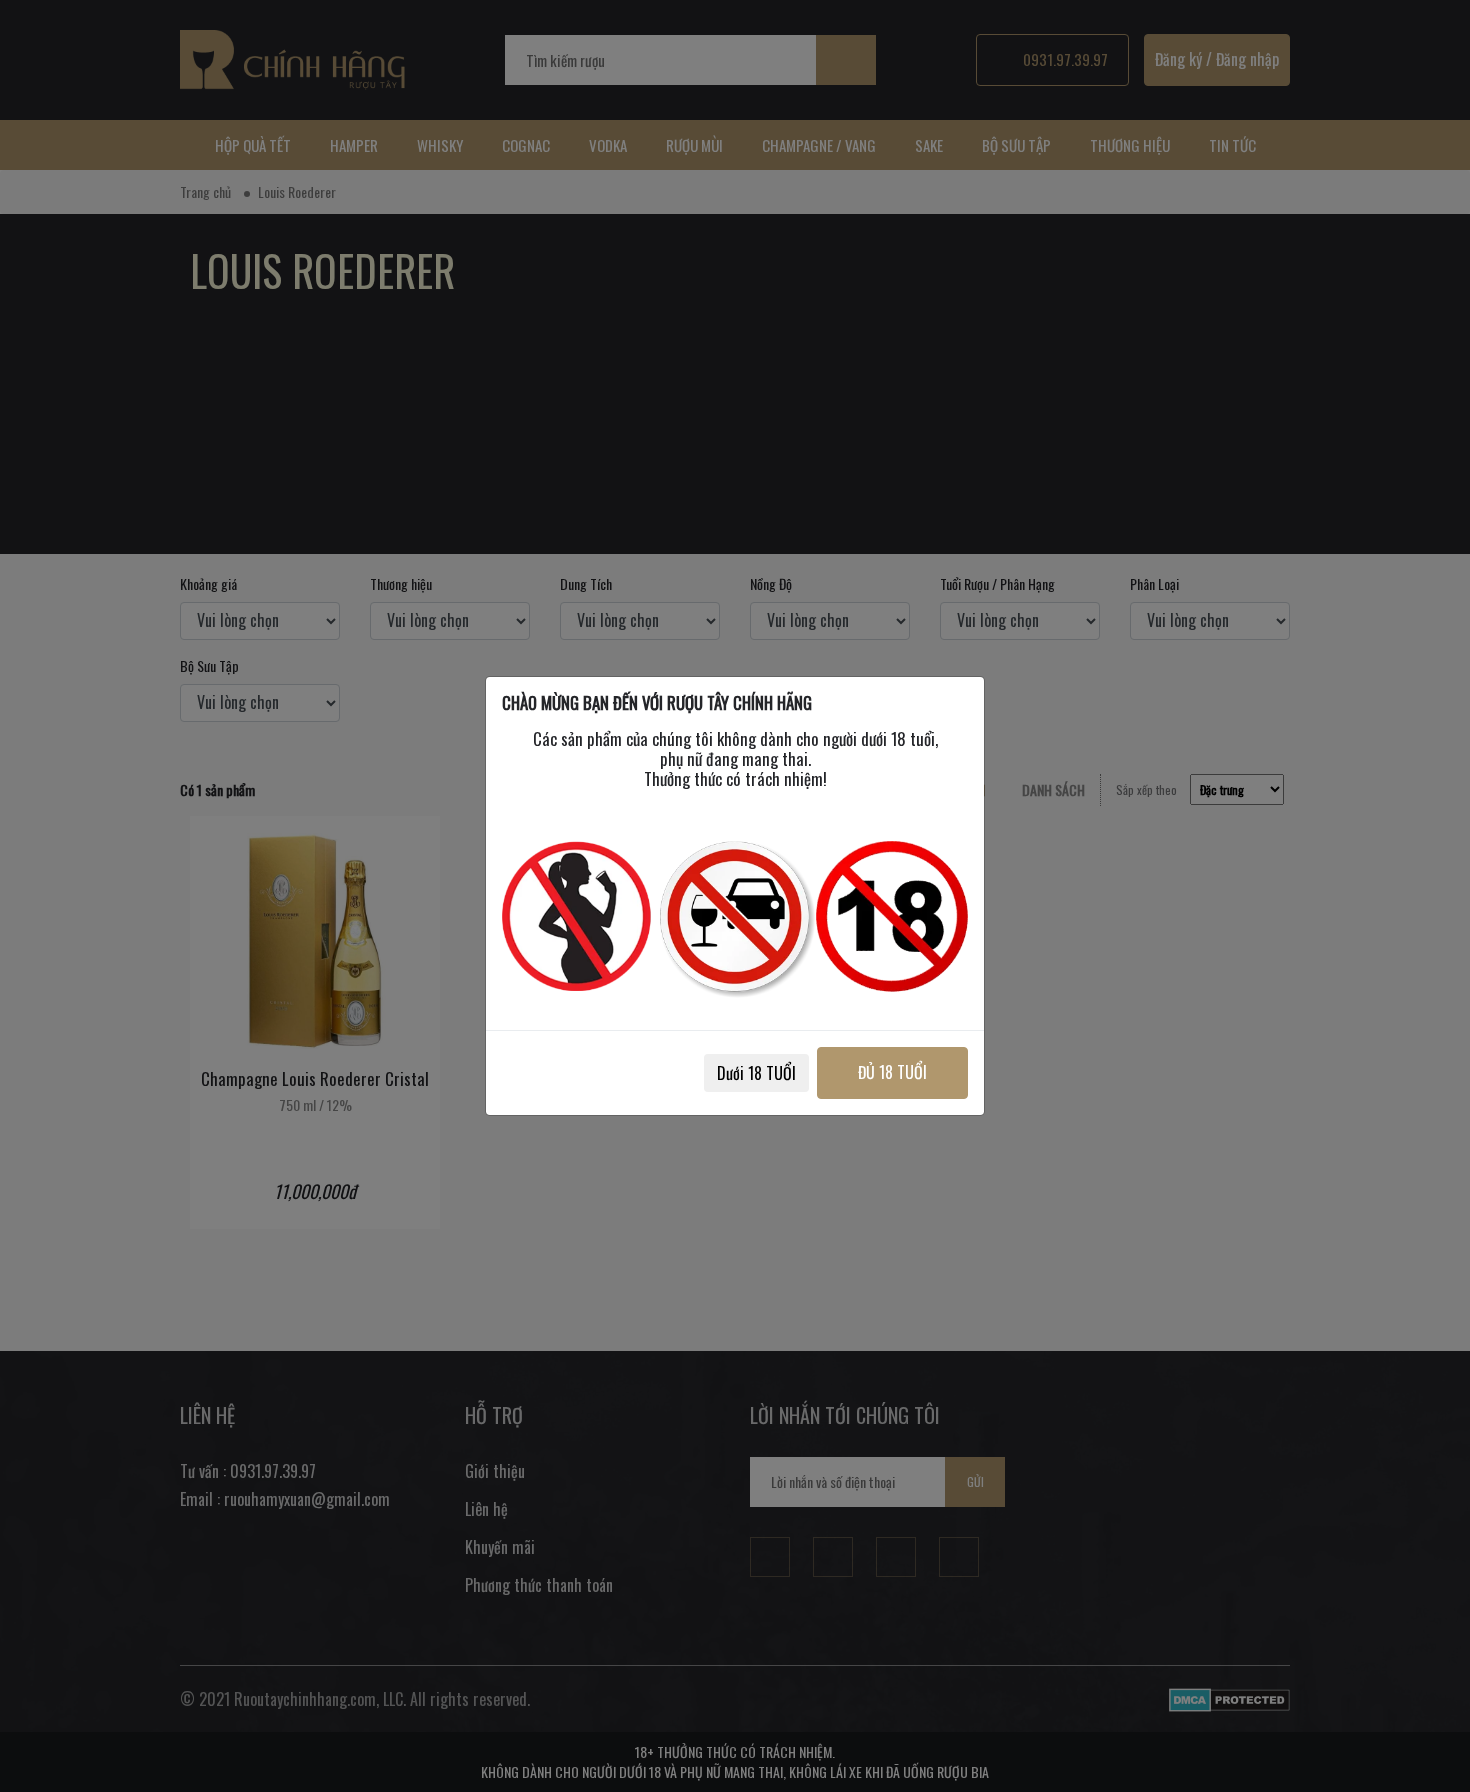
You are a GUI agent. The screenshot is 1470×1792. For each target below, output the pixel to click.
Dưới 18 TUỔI (756, 1073)
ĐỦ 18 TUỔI (892, 1072)
